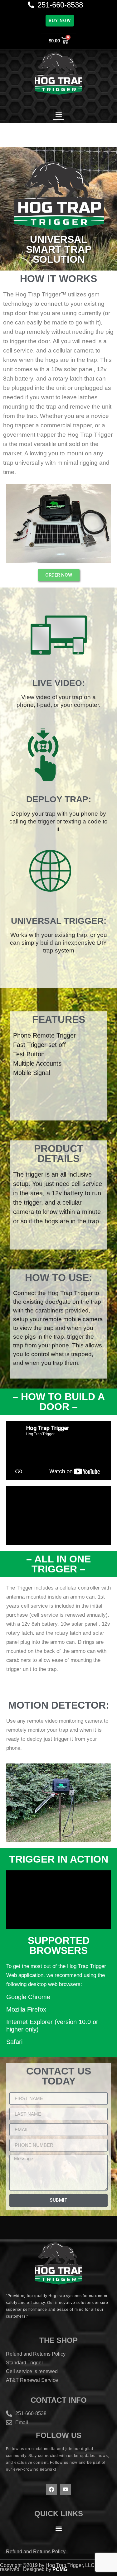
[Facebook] (51, 2489)
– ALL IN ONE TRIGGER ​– (58, 1564)
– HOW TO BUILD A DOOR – (59, 1402)
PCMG (60, 2569)
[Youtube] (66, 2489)
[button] (58, 114)
